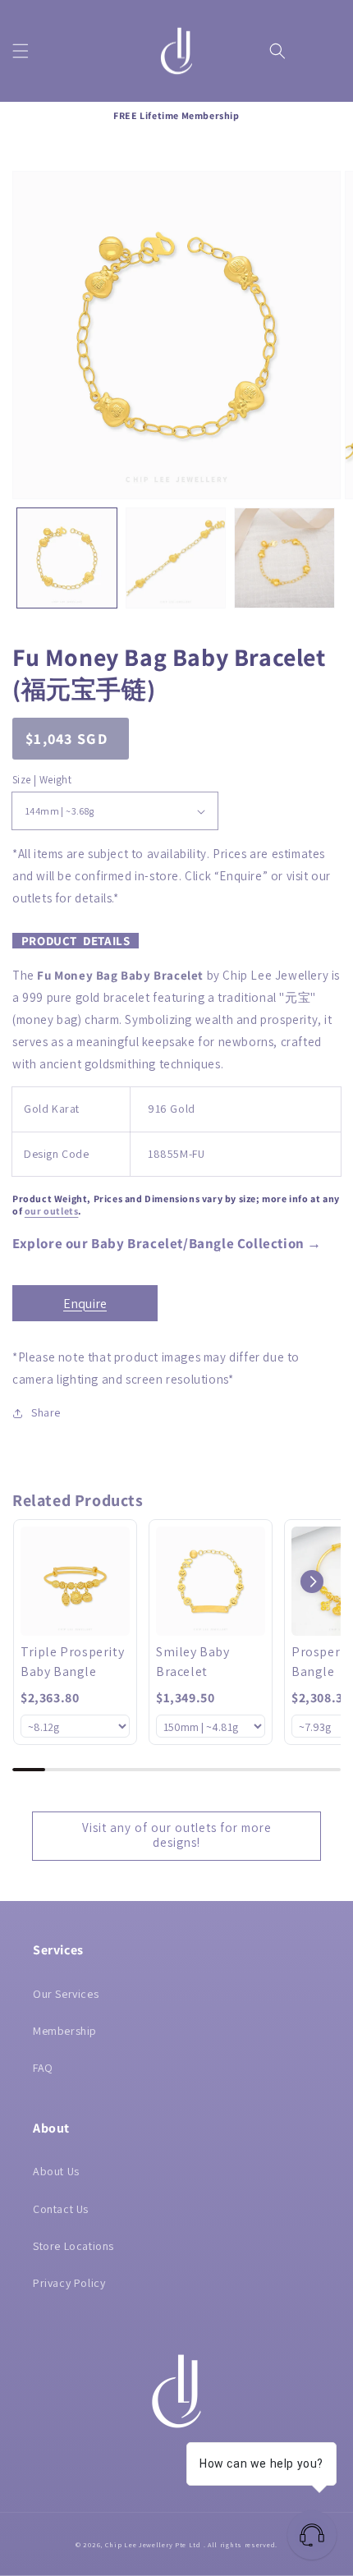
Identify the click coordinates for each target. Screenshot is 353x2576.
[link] (75, 1581)
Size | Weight (42, 780)
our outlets (52, 1211)
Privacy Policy (69, 2283)
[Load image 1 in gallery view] (67, 558)
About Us (56, 2171)
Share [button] (46, 1412)
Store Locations (73, 2246)
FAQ (43, 2068)
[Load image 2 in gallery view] (176, 558)
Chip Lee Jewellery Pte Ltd (153, 2544)
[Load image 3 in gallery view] (284, 558)
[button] (21, 51)
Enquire (85, 1304)
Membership (65, 2031)
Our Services (66, 1994)
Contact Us (61, 2209)
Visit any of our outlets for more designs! (177, 1835)
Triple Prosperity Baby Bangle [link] (72, 1662)
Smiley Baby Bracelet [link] (193, 1662)
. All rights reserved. (241, 2544)
